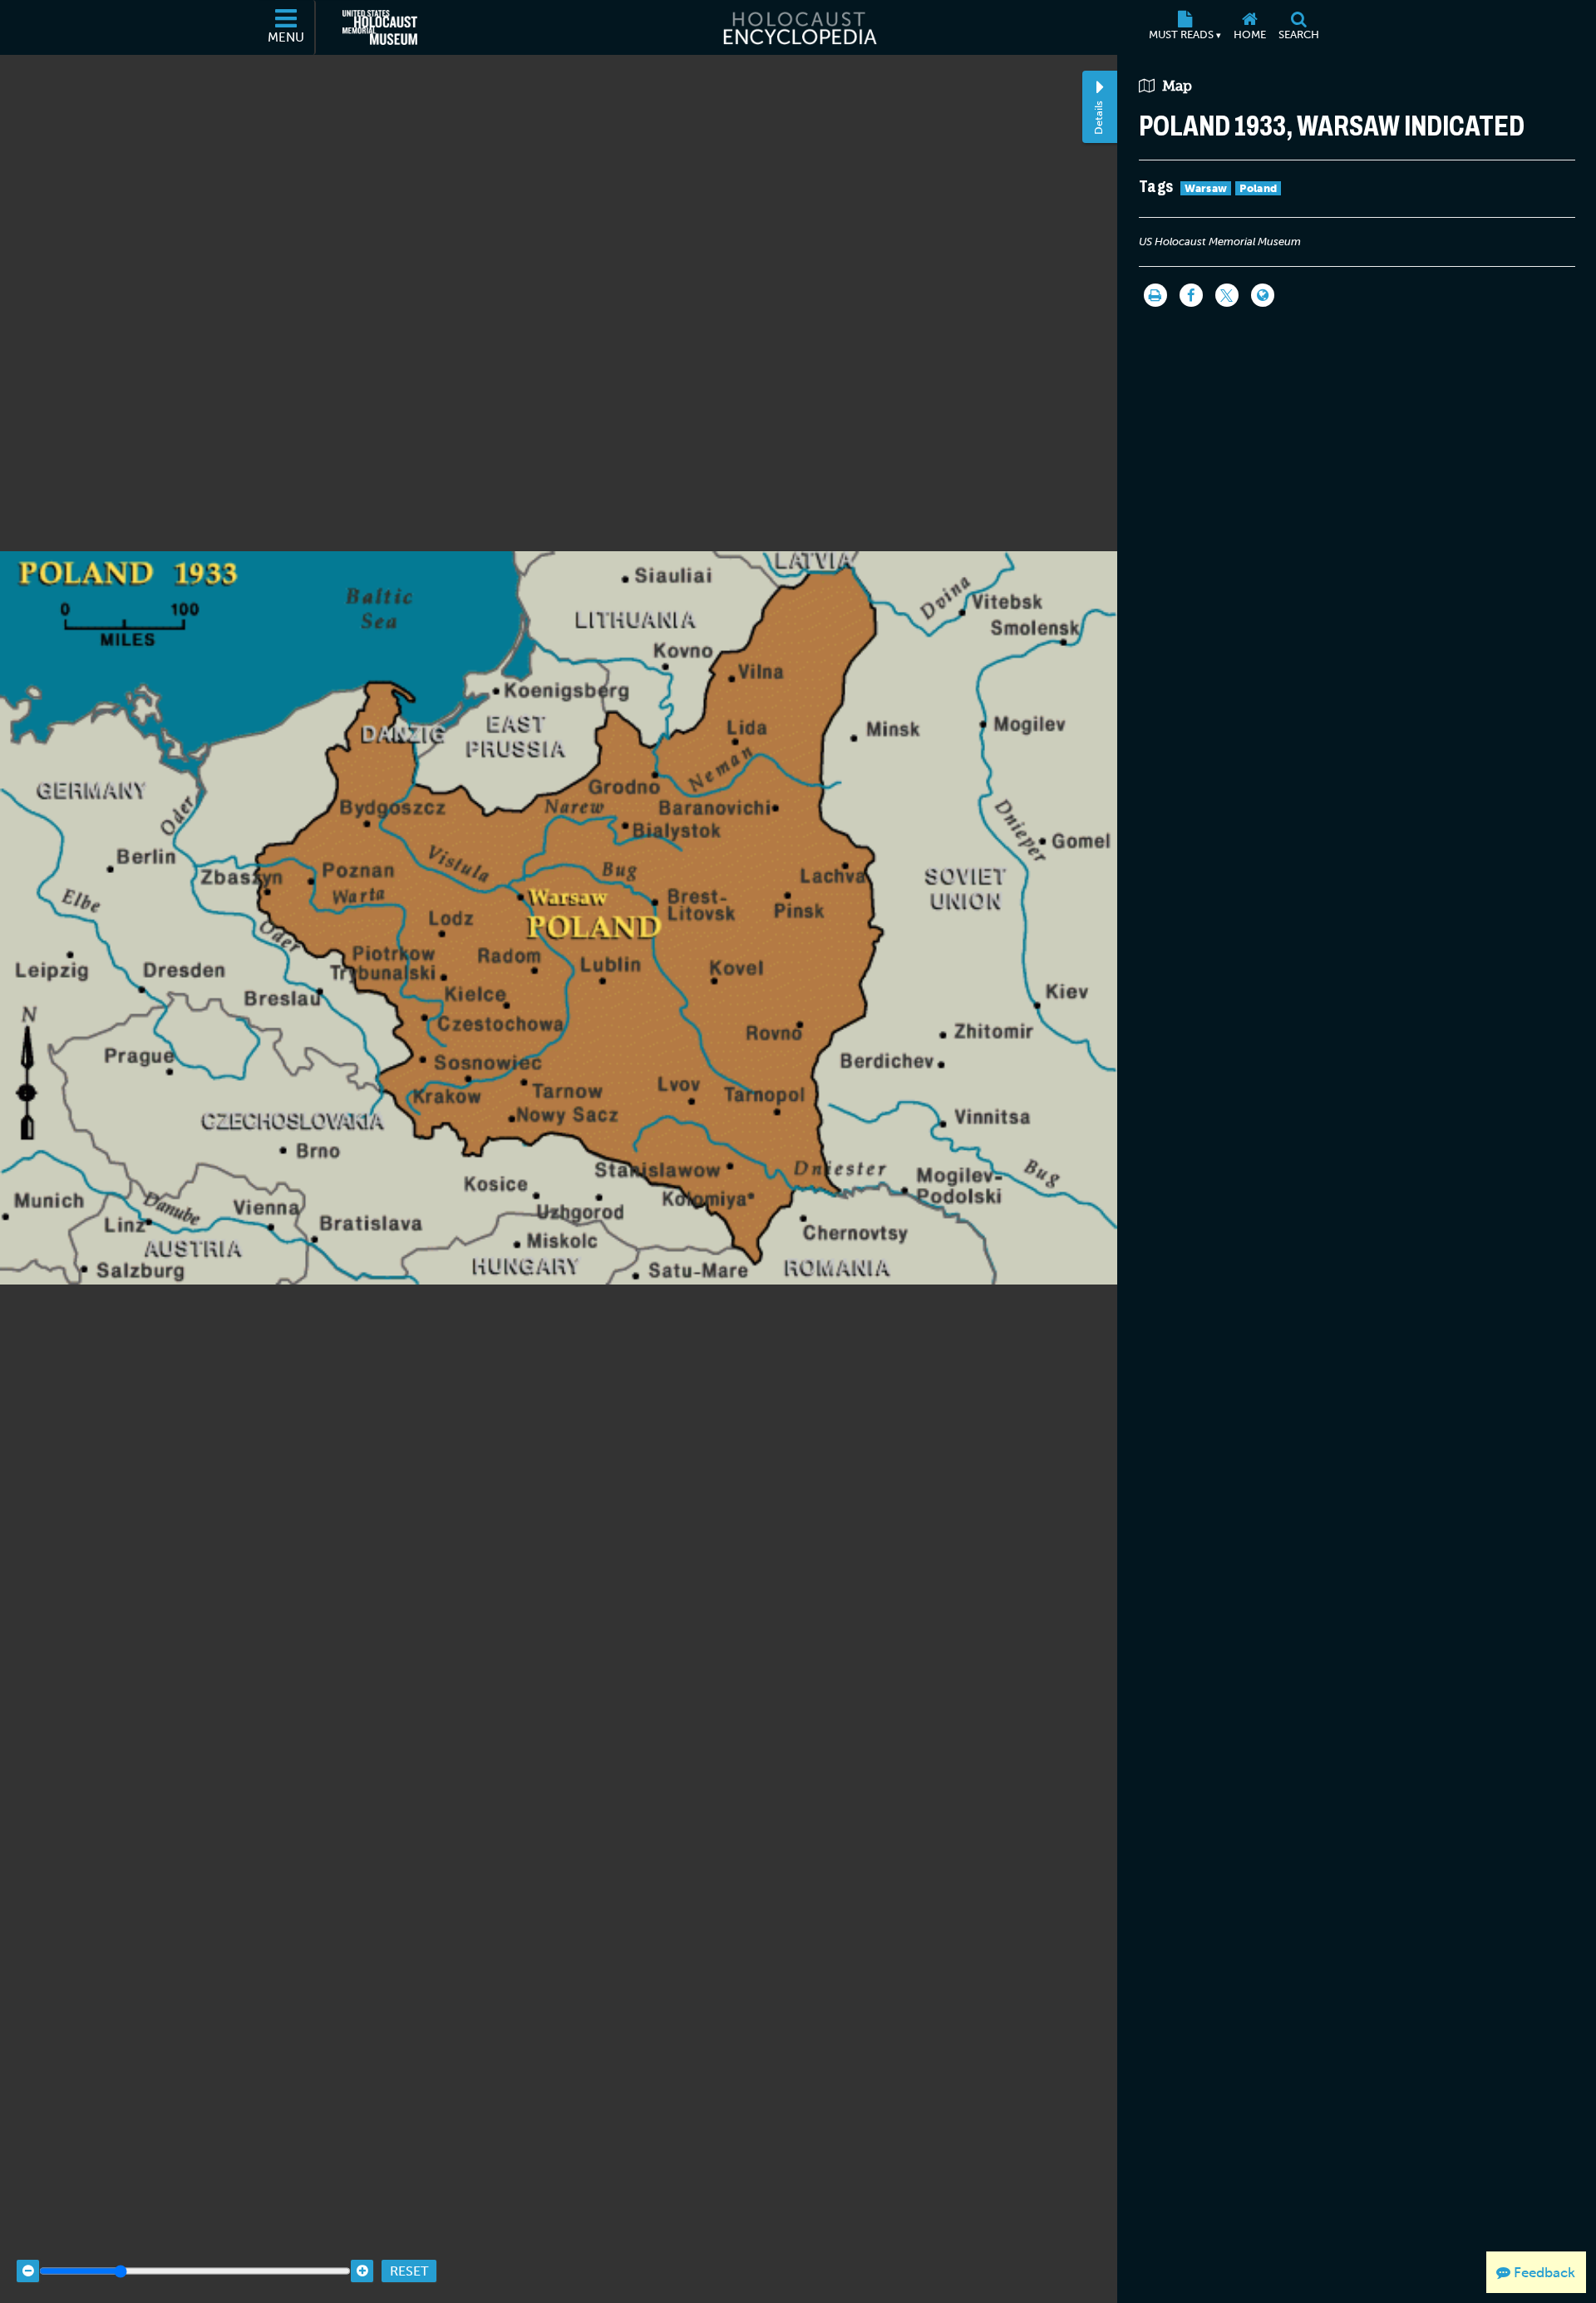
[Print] (1155, 295)
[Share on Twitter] (1227, 295)
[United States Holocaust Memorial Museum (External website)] (380, 27)
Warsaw (1206, 188)
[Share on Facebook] (1191, 295)
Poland (1258, 188)
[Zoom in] (362, 2271)
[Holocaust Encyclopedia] (798, 27)
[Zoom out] (28, 2271)
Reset (409, 2271)
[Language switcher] (1263, 295)
